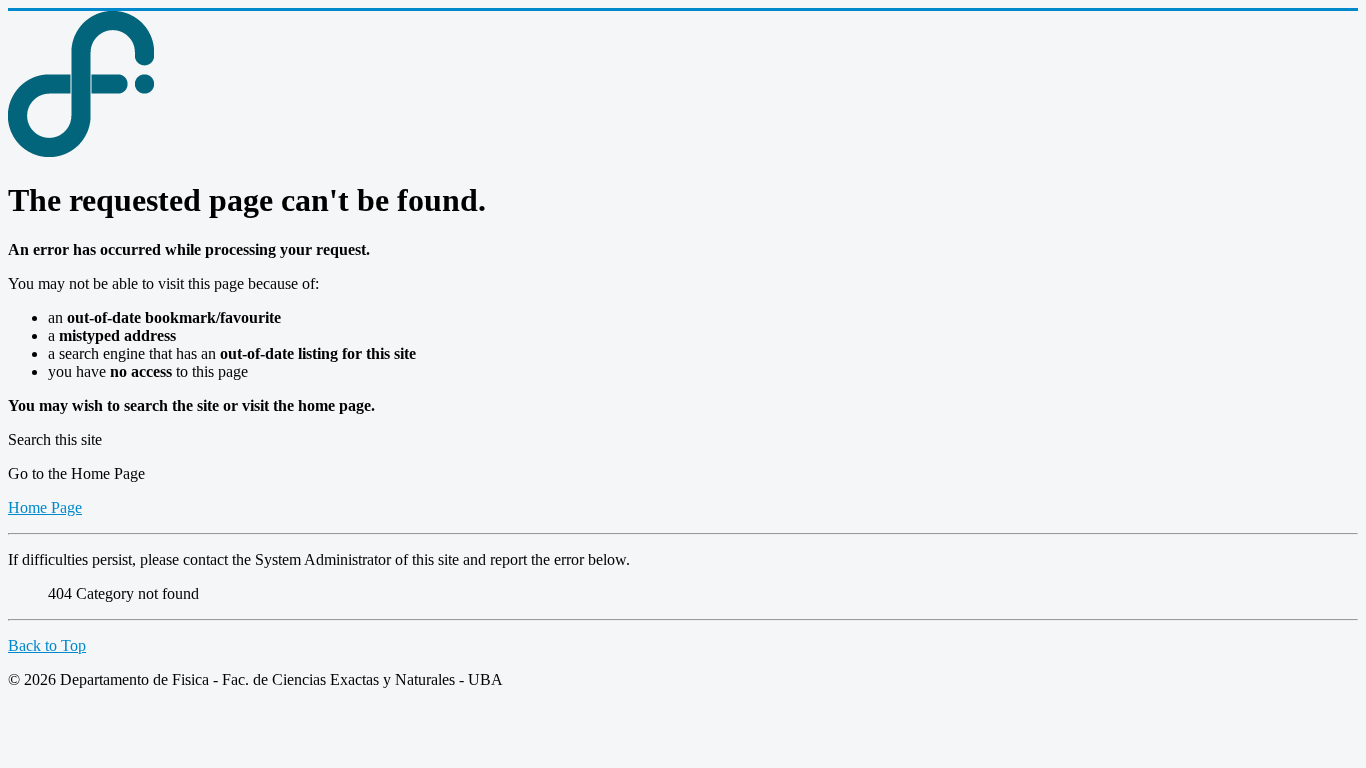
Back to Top (47, 645)
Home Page (45, 507)
